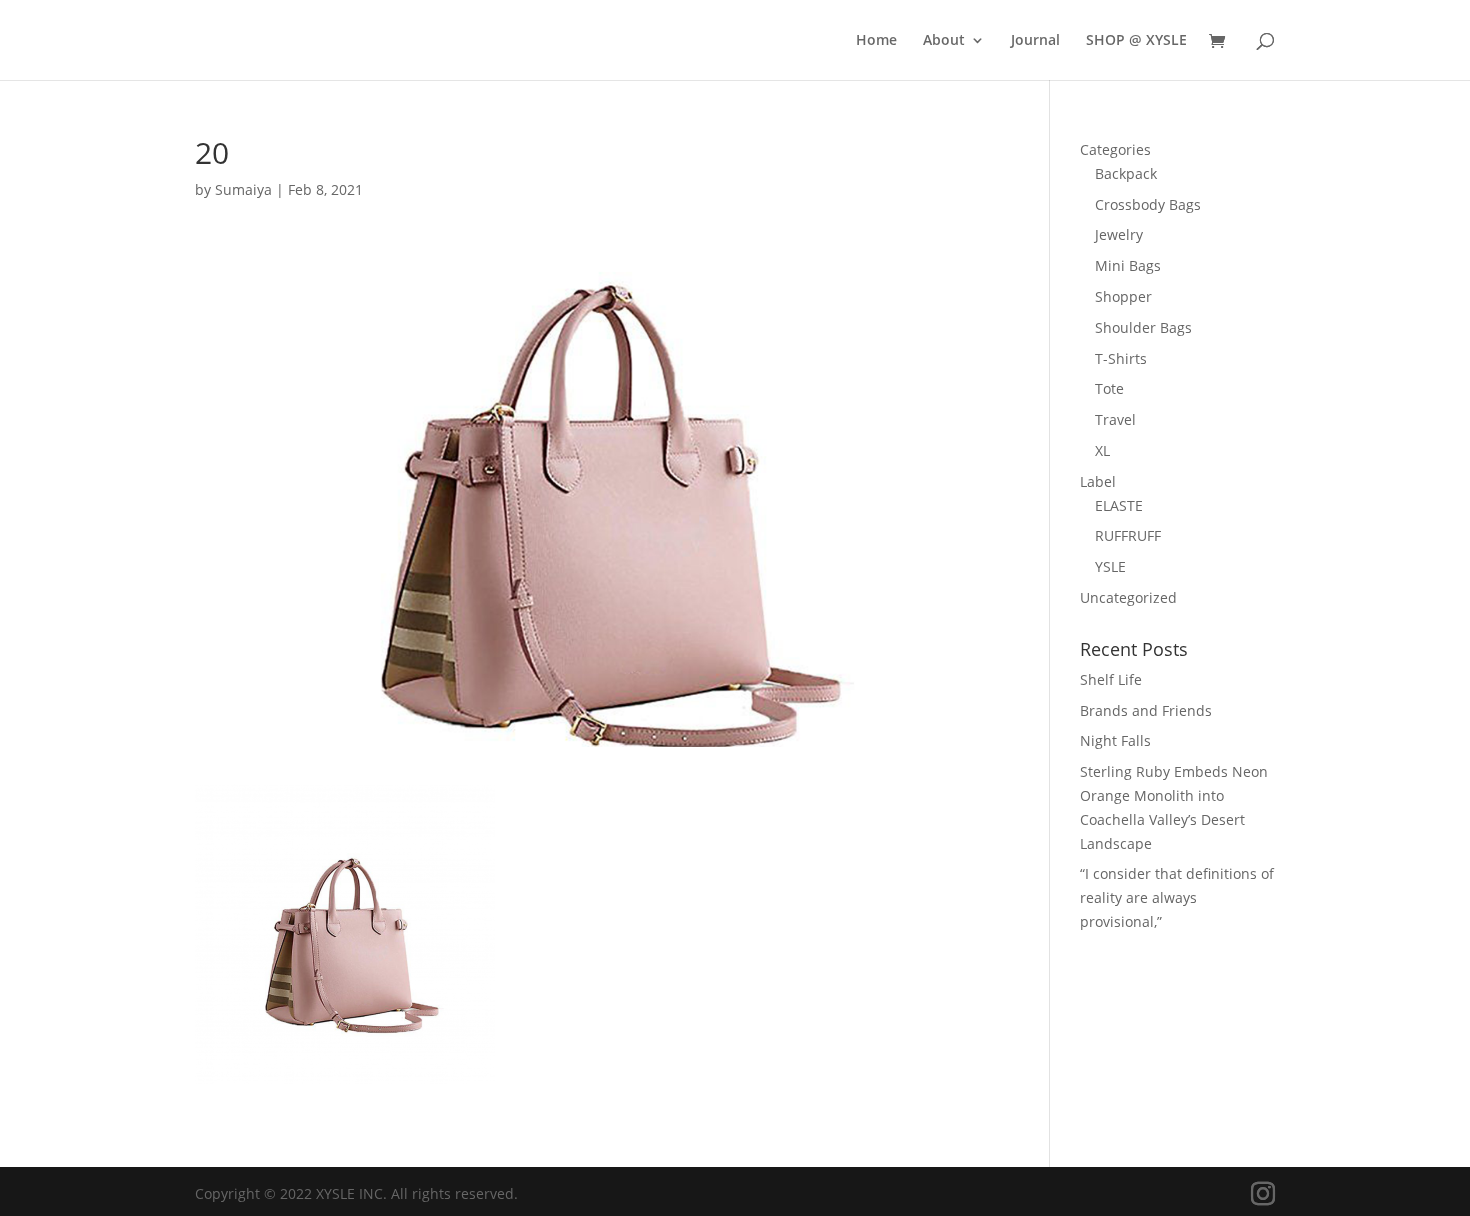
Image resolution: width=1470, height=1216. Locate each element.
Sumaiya (243, 189)
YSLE (1110, 566)
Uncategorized (1128, 597)
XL (1102, 450)
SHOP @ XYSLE (1136, 41)
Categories (1115, 149)
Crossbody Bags (1148, 204)
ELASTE (1119, 505)
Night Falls (1115, 740)
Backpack (1126, 173)
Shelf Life (1111, 679)
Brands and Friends (1146, 710)
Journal (1035, 41)
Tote (1109, 388)
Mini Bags (1128, 265)
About (944, 41)
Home (876, 41)
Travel (1115, 419)
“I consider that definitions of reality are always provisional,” (1177, 897)
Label (1098, 481)
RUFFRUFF (1128, 535)
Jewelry (1119, 234)
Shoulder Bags (1143, 327)
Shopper (1123, 296)
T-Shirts (1121, 358)
